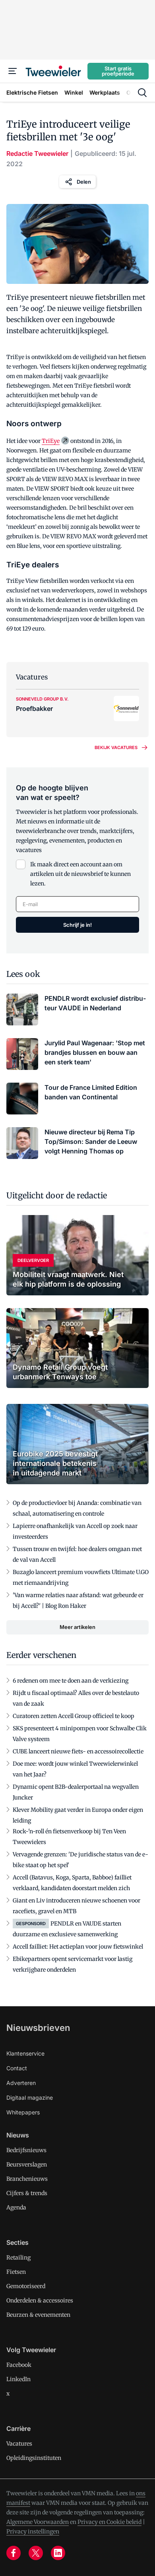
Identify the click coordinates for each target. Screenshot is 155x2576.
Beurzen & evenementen (38, 2315)
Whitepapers (23, 2112)
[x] (36, 2553)
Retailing (18, 2258)
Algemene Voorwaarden (38, 2522)
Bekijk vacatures (116, 747)
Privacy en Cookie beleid (109, 2522)
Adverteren (21, 2083)
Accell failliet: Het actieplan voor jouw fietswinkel (78, 1947)
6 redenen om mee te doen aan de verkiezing (71, 1681)
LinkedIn (18, 2379)
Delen (84, 182)
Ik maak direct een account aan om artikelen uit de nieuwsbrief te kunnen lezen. (80, 874)
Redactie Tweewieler (37, 153)
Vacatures (19, 2444)
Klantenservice (25, 2053)
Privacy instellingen (33, 2531)
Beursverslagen (27, 2164)
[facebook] (14, 2553)
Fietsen (16, 2272)
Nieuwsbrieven (38, 2028)
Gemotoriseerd (26, 2286)
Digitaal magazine (30, 2097)
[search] (142, 93)
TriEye (51, 441)
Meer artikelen (77, 1627)
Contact (17, 2068)
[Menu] (13, 71)
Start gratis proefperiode (118, 71)
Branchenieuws (27, 2179)
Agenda (16, 2207)
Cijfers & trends (27, 2193)
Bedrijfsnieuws (26, 2150)
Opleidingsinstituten (34, 2458)
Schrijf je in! (77, 925)
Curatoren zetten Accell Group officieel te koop (74, 1716)
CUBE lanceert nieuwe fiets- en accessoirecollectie (78, 1751)
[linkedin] (58, 2553)
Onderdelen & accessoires (40, 2300)
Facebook (19, 2365)
